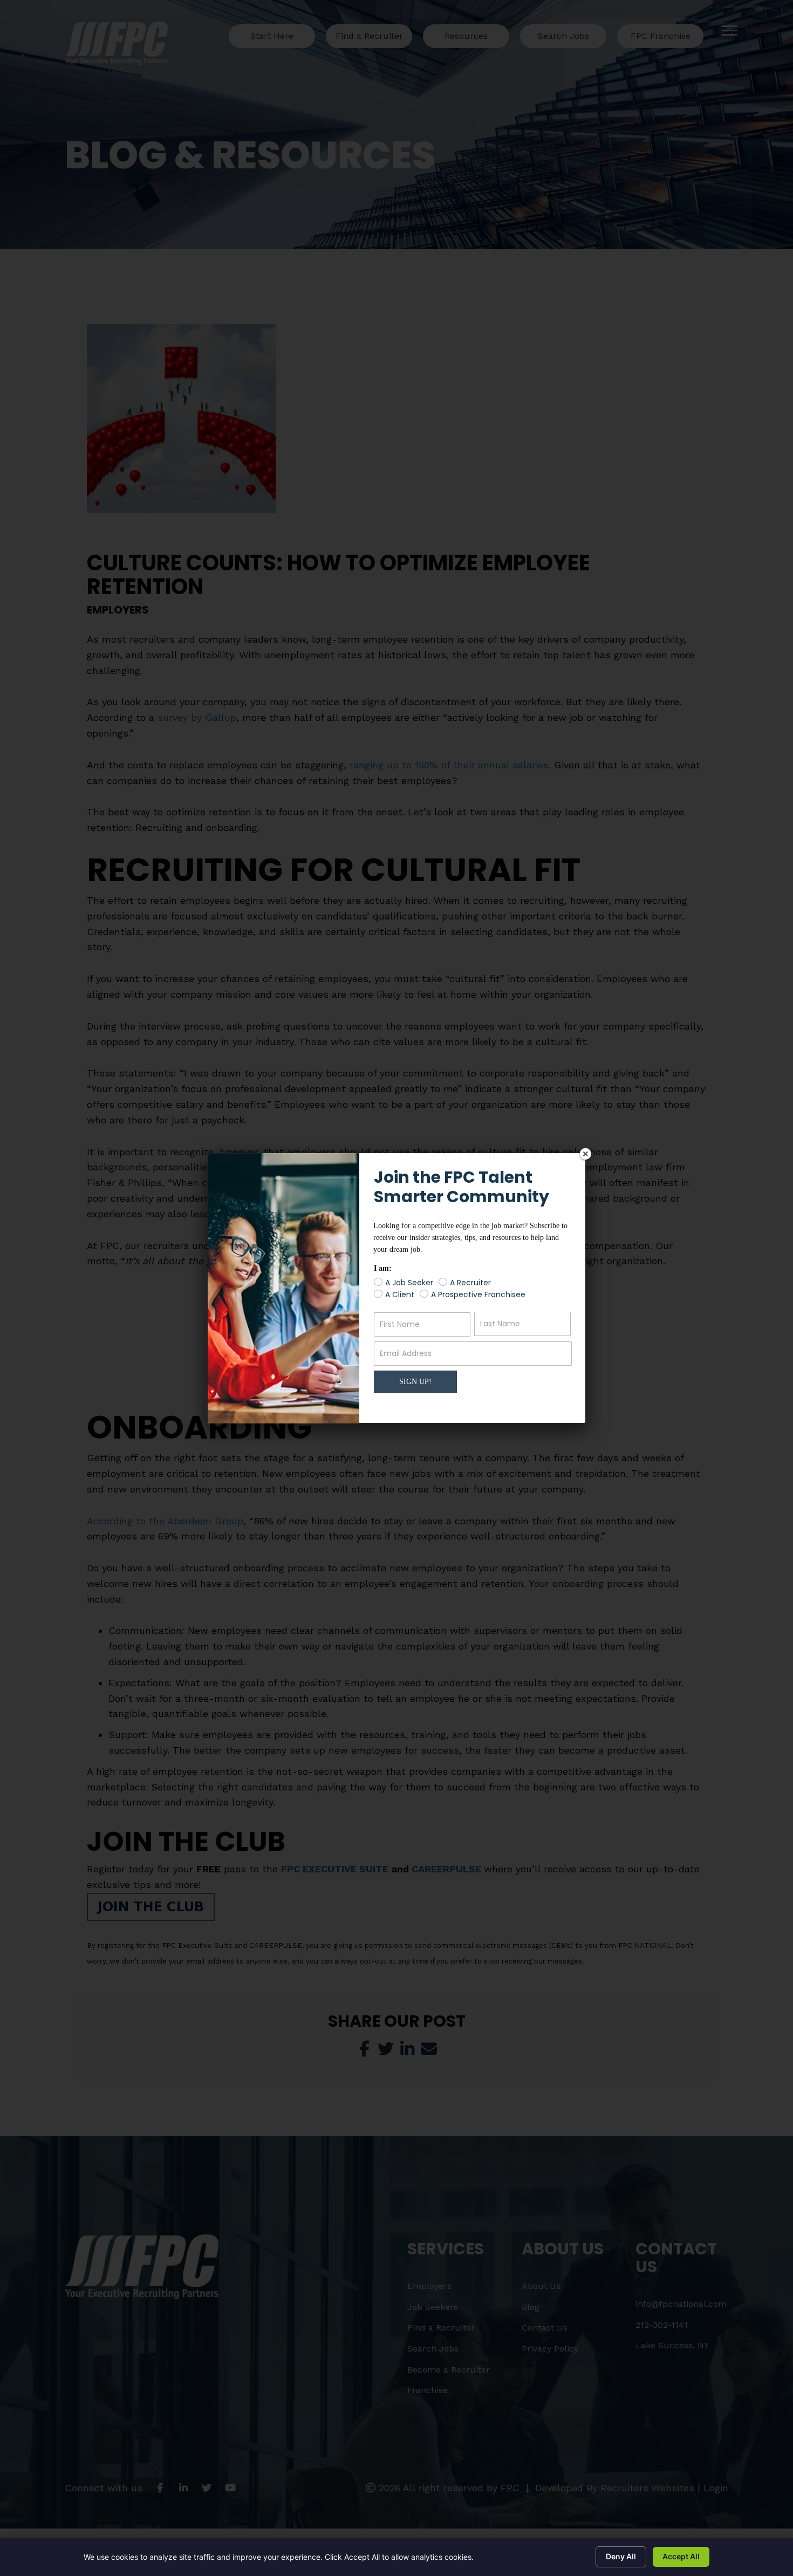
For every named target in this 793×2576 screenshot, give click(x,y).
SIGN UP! (415, 1382)
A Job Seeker (409, 1283)
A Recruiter (470, 1283)
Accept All (681, 2556)
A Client (400, 1295)
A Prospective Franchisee (478, 1295)
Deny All (621, 2556)
